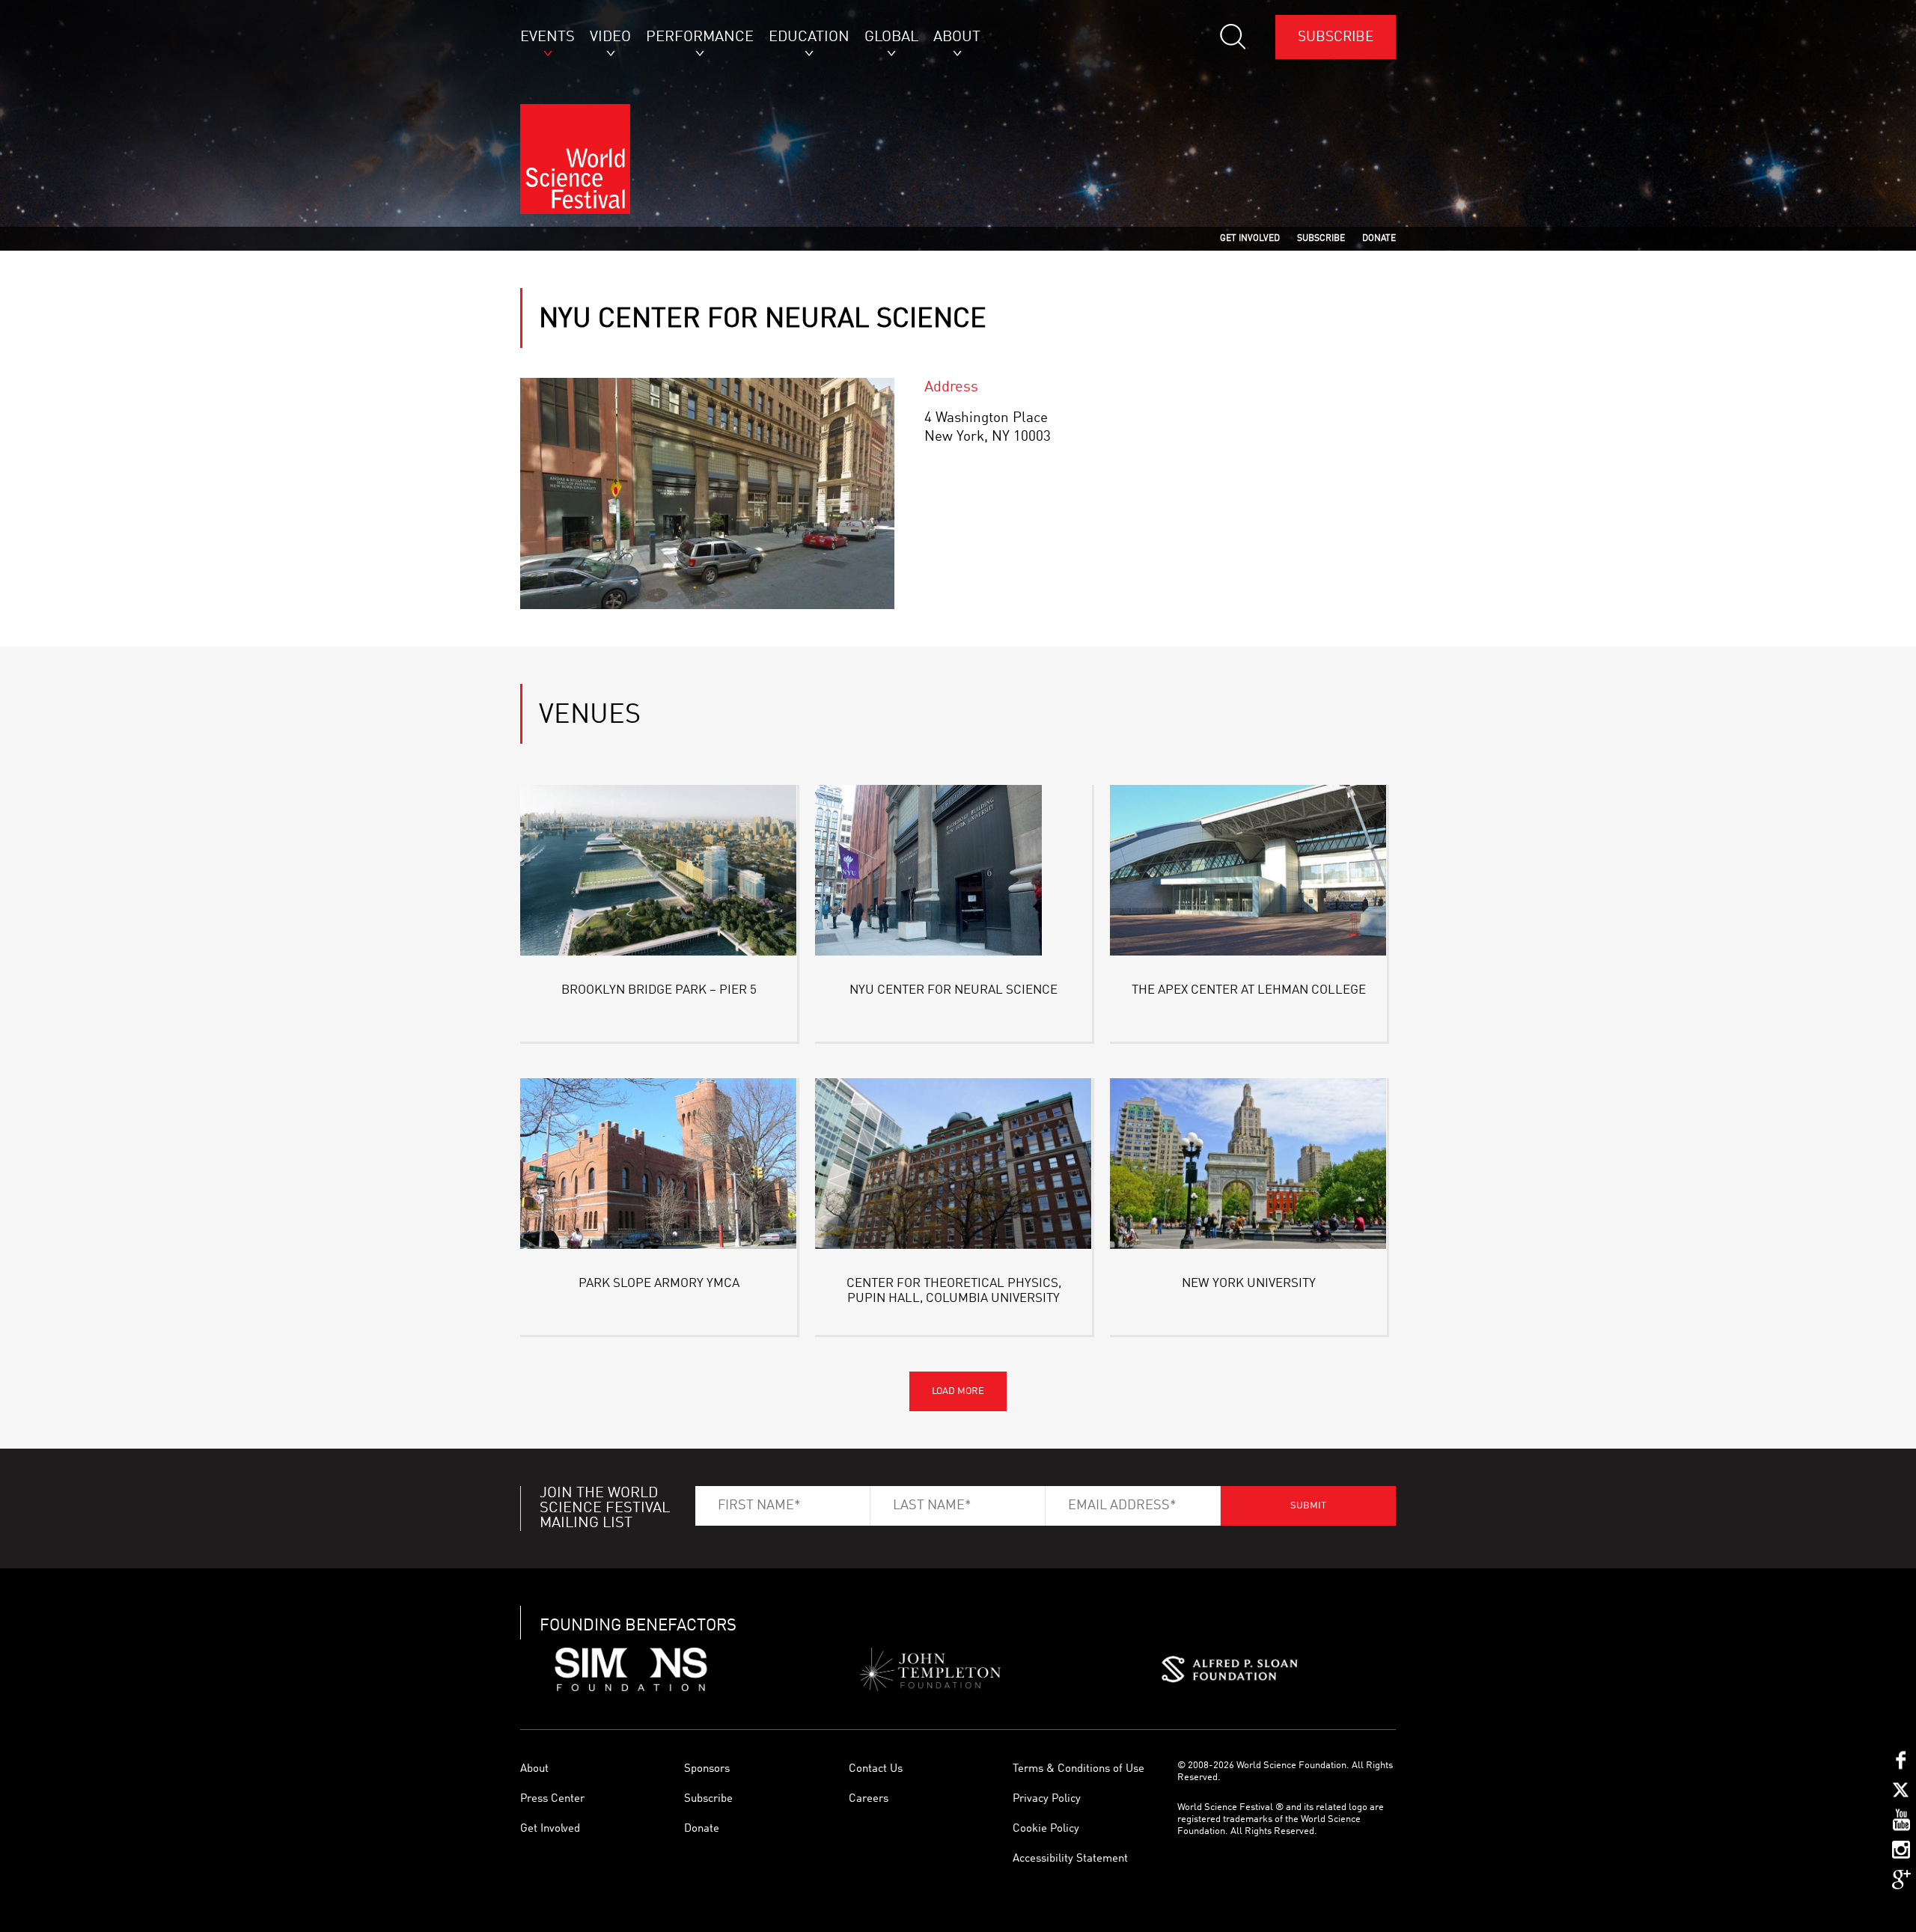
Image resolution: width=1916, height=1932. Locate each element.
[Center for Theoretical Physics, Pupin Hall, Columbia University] (954, 1166)
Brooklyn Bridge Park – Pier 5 (659, 990)
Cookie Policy (1046, 1829)
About (534, 1769)
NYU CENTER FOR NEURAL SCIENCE (954, 990)
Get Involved (550, 1829)
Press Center (552, 1799)
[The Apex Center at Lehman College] (1248, 873)
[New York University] (1248, 1166)
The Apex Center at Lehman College (1249, 990)
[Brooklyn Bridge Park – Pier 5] (659, 873)
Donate (702, 1829)
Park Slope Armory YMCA (659, 1284)
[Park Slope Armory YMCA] (659, 1166)
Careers (869, 1799)
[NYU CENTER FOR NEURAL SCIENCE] (954, 873)
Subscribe (1336, 37)
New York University (1249, 1284)
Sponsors (707, 1769)
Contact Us (876, 1769)
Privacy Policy (1047, 1799)
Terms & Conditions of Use (1078, 1769)
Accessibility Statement (1070, 1859)
